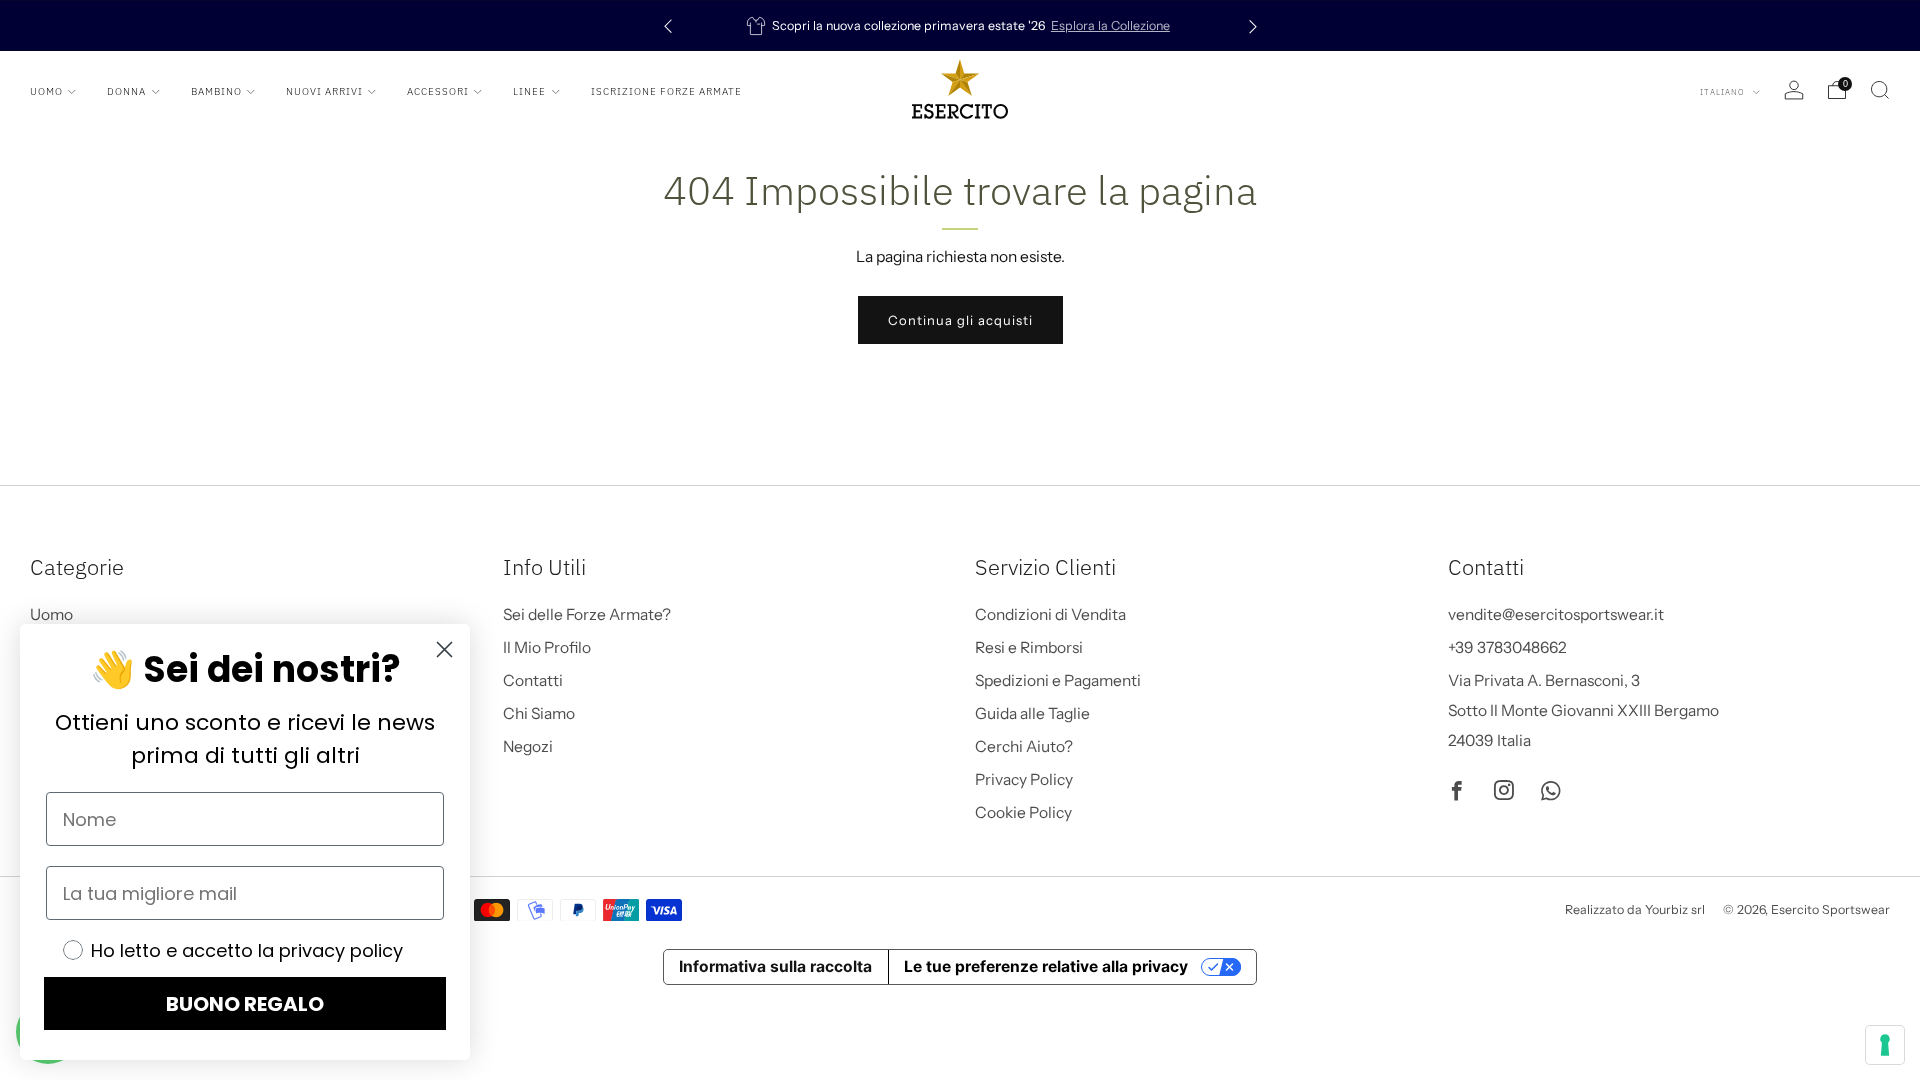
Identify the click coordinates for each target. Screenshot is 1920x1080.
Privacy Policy (1024, 779)
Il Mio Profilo (547, 647)
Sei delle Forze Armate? (587, 614)
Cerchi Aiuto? (1024, 746)
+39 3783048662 (1507, 647)
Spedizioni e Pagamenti (1058, 680)
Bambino (216, 91)
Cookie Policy (1023, 812)
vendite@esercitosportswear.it (1556, 614)
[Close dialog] (444, 649)
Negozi (528, 746)
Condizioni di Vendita (1050, 614)
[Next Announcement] (1253, 25)
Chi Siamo (539, 713)
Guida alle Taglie (1032, 713)
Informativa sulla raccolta (775, 966)
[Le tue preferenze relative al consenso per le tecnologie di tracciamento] (1885, 1045)
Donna (126, 91)
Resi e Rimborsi (1029, 647)
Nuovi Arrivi (324, 91)
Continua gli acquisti (960, 320)
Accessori (438, 91)
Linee (529, 91)
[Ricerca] (1880, 90)
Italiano (1724, 92)
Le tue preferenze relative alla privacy (1046, 966)
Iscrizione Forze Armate (666, 91)
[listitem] (960, 25)
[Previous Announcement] (668, 25)
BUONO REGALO (245, 1004)
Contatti (533, 680)
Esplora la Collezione (1110, 25)
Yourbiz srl (1675, 909)
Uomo (46, 91)
